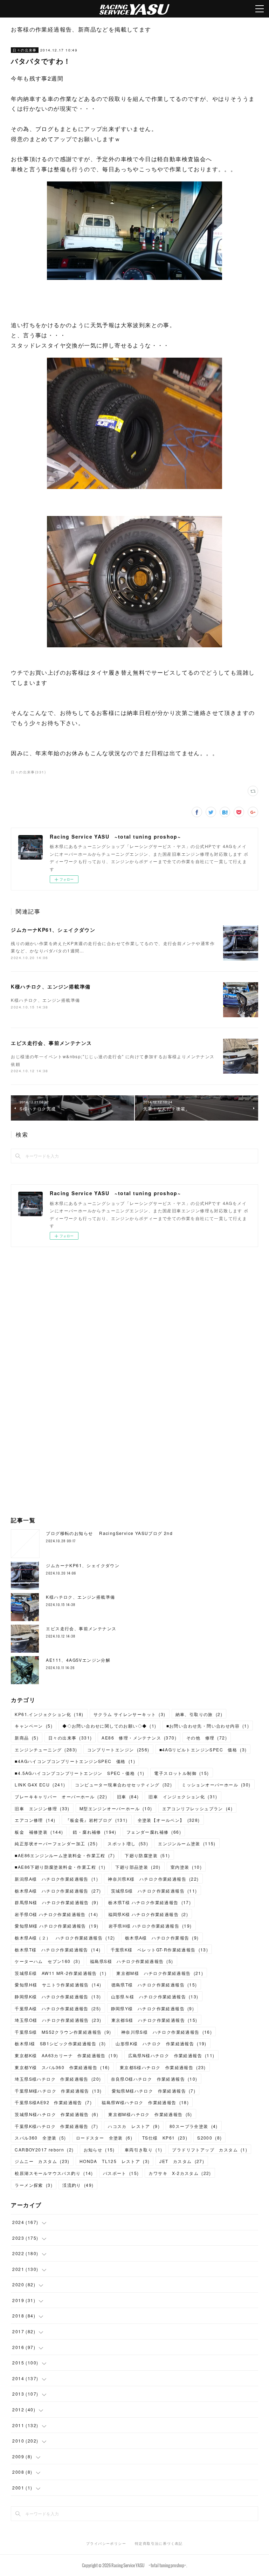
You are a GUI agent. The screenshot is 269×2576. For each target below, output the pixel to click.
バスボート (121, 2173)
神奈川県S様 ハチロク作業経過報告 (167, 2032)
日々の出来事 (25, 50)
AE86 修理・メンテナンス (139, 1738)
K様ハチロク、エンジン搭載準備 (51, 986)
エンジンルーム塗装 (187, 1843)
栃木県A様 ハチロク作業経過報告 (58, 1891)
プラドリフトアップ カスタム (210, 2150)
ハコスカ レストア (134, 2126)
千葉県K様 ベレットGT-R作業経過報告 (160, 1950)
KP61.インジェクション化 (49, 1714)
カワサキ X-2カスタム (180, 2173)
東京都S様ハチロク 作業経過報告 (163, 2067)
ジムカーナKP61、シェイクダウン (53, 930)
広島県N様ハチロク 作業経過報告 (171, 2055)
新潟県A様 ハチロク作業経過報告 (56, 1879)
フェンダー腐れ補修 (154, 1832)
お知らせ (99, 2150)
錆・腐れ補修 (95, 1832)
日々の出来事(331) (28, 772)
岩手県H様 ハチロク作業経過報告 (150, 1926)
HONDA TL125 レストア (115, 2161)
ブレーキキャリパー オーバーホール (61, 1796)
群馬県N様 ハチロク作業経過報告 (57, 1902)
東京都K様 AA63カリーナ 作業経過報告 (66, 2055)
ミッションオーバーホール (216, 1785)
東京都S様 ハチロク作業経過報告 (154, 2020)
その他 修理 (207, 1738)
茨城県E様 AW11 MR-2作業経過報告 (61, 1973)
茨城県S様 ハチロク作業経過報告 (154, 1891)
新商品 (26, 1738)
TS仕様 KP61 (165, 2138)
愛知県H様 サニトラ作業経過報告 (58, 1985)
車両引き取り (144, 2150)
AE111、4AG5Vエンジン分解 (78, 1660)
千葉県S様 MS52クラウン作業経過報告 (63, 2032)
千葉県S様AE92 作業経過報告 (53, 2102)
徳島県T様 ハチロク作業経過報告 (154, 1985)
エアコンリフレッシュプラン (197, 1808)
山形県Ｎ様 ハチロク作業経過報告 (155, 1996)
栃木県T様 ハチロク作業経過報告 (150, 1902)
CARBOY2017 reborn (44, 2150)
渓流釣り (78, 2185)
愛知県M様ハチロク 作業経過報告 (154, 2091)
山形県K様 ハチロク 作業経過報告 (161, 2043)
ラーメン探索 (34, 2185)
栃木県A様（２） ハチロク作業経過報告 (65, 1938)
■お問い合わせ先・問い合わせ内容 (208, 1726)
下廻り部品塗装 (138, 1867)
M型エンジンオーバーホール (116, 1808)
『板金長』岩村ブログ (97, 1820)
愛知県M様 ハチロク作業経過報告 (57, 1926)
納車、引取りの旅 (199, 1714)
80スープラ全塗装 (194, 2126)
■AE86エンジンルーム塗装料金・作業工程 (65, 1855)
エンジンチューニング (46, 1750)
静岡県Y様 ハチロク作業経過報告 (153, 2008)
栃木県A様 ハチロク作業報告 (162, 1938)
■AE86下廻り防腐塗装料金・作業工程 (60, 1867)
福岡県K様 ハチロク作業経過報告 (148, 1914)
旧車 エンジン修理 (42, 1808)
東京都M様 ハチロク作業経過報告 (160, 1973)
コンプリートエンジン (118, 1750)
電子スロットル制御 (181, 1773)
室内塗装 (186, 1867)
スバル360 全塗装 (40, 2138)
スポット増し (128, 1843)
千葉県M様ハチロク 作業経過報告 (58, 2091)
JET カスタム (182, 2161)
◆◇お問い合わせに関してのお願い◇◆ (109, 1726)
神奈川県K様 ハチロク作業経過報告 (153, 1879)
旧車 (128, 1796)
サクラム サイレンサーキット (130, 1714)
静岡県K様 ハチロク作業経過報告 (58, 1996)
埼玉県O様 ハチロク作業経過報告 (58, 2020)
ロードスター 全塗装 (104, 2138)
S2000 (209, 2138)
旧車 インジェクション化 (183, 1796)
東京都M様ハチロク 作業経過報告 (150, 2114)
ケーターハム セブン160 (47, 1961)
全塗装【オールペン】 (169, 1820)
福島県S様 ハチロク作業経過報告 (132, 1961)
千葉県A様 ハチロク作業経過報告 (58, 2008)
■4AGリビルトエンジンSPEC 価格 (203, 1750)
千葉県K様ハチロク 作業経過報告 (56, 2126)
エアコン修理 (35, 1820)
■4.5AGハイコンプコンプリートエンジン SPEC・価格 (80, 1773)
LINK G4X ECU (40, 1785)
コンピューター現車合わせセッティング (123, 1785)
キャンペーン (34, 1726)
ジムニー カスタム (42, 2161)
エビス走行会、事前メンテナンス (51, 1043)
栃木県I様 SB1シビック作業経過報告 (60, 2043)
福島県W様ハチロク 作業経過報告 (145, 2102)
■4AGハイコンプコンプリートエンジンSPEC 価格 (75, 1761)
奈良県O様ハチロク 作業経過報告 (154, 2079)
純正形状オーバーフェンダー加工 (56, 1843)
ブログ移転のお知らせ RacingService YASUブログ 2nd (109, 1533)
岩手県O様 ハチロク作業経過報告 (56, 1914)
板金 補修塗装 (39, 1832)
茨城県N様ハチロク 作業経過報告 (57, 2114)
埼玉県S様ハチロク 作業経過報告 (58, 2079)
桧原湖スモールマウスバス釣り (54, 2173)
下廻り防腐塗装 (147, 1855)
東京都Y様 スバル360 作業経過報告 (62, 2067)
